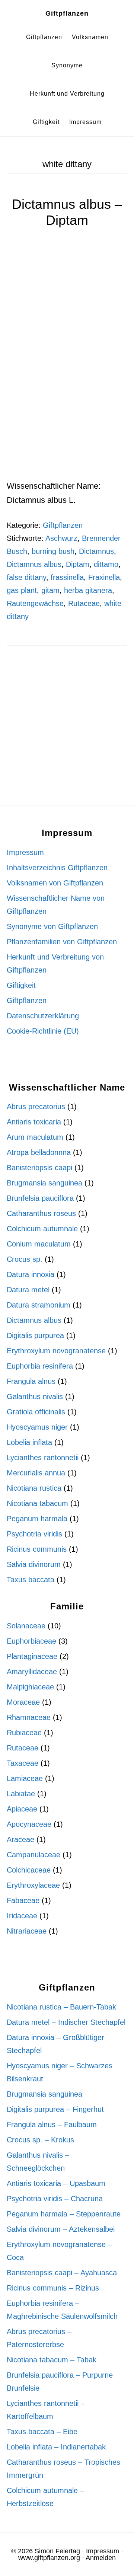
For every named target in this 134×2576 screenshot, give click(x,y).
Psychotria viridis (34, 1534)
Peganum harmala (37, 1519)
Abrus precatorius (36, 1107)
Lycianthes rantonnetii (43, 1458)
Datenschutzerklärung (43, 1016)
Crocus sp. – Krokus (40, 2140)
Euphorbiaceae (31, 1641)
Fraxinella (104, 577)
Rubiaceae (24, 1733)
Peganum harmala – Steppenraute (64, 2214)
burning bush (53, 551)
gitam (50, 590)
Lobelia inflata (29, 1442)
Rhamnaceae (29, 1717)
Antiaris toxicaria (34, 1122)
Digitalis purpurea (35, 1335)
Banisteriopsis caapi (39, 1168)
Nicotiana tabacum (37, 1503)
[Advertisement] (67, 409)
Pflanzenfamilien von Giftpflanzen (62, 942)
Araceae (20, 1839)
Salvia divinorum (34, 1564)
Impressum (25, 852)
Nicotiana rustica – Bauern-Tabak (61, 2007)
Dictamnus (96, 551)
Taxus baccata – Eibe (42, 2432)
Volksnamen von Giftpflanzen (55, 883)
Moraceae (23, 1702)
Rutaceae (84, 603)
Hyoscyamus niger (37, 1427)
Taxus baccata (31, 1580)
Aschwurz (61, 538)
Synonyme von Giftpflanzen (52, 926)
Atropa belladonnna (39, 1152)
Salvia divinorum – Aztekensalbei (61, 2229)
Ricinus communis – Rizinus (53, 2288)
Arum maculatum (35, 1137)
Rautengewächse (35, 603)
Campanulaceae (33, 1855)
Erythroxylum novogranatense (56, 1351)
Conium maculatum (39, 1244)
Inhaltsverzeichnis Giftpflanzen (57, 868)
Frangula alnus (31, 1381)
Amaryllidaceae (32, 1672)
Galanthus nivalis (35, 1396)
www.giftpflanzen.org (49, 2558)
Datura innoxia (31, 1274)
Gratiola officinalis (36, 1412)
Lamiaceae (25, 1778)
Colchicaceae (29, 1870)
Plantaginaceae (32, 1656)
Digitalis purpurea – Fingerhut (55, 2109)
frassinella (67, 577)
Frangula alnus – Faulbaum (52, 2125)
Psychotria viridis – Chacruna (55, 2199)
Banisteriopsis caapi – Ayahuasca (62, 2273)
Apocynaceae (29, 1824)
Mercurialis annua (36, 1473)
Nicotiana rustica (34, 1488)
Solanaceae (26, 1626)
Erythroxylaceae (33, 1885)
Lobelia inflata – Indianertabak (56, 2447)
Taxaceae (23, 1763)
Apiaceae (22, 1809)
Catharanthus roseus (41, 1213)
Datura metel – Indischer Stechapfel (66, 2022)
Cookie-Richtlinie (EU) (43, 1031)
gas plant (22, 590)
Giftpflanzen (67, 13)
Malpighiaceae (30, 1687)
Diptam (78, 564)
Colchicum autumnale (42, 1229)
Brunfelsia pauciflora (40, 1198)
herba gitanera (88, 590)
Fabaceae (23, 1900)
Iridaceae (22, 1916)
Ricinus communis (37, 1549)
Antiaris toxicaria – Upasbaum (56, 2183)
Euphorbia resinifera (40, 1366)
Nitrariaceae (27, 1931)
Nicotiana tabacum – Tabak (52, 2360)
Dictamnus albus (34, 564)
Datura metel (28, 1290)
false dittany (26, 577)
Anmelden (101, 2558)
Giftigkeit (21, 985)
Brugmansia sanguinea (44, 1183)
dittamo (106, 564)
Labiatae (21, 1794)
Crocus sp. (25, 1259)
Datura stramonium (39, 1305)
